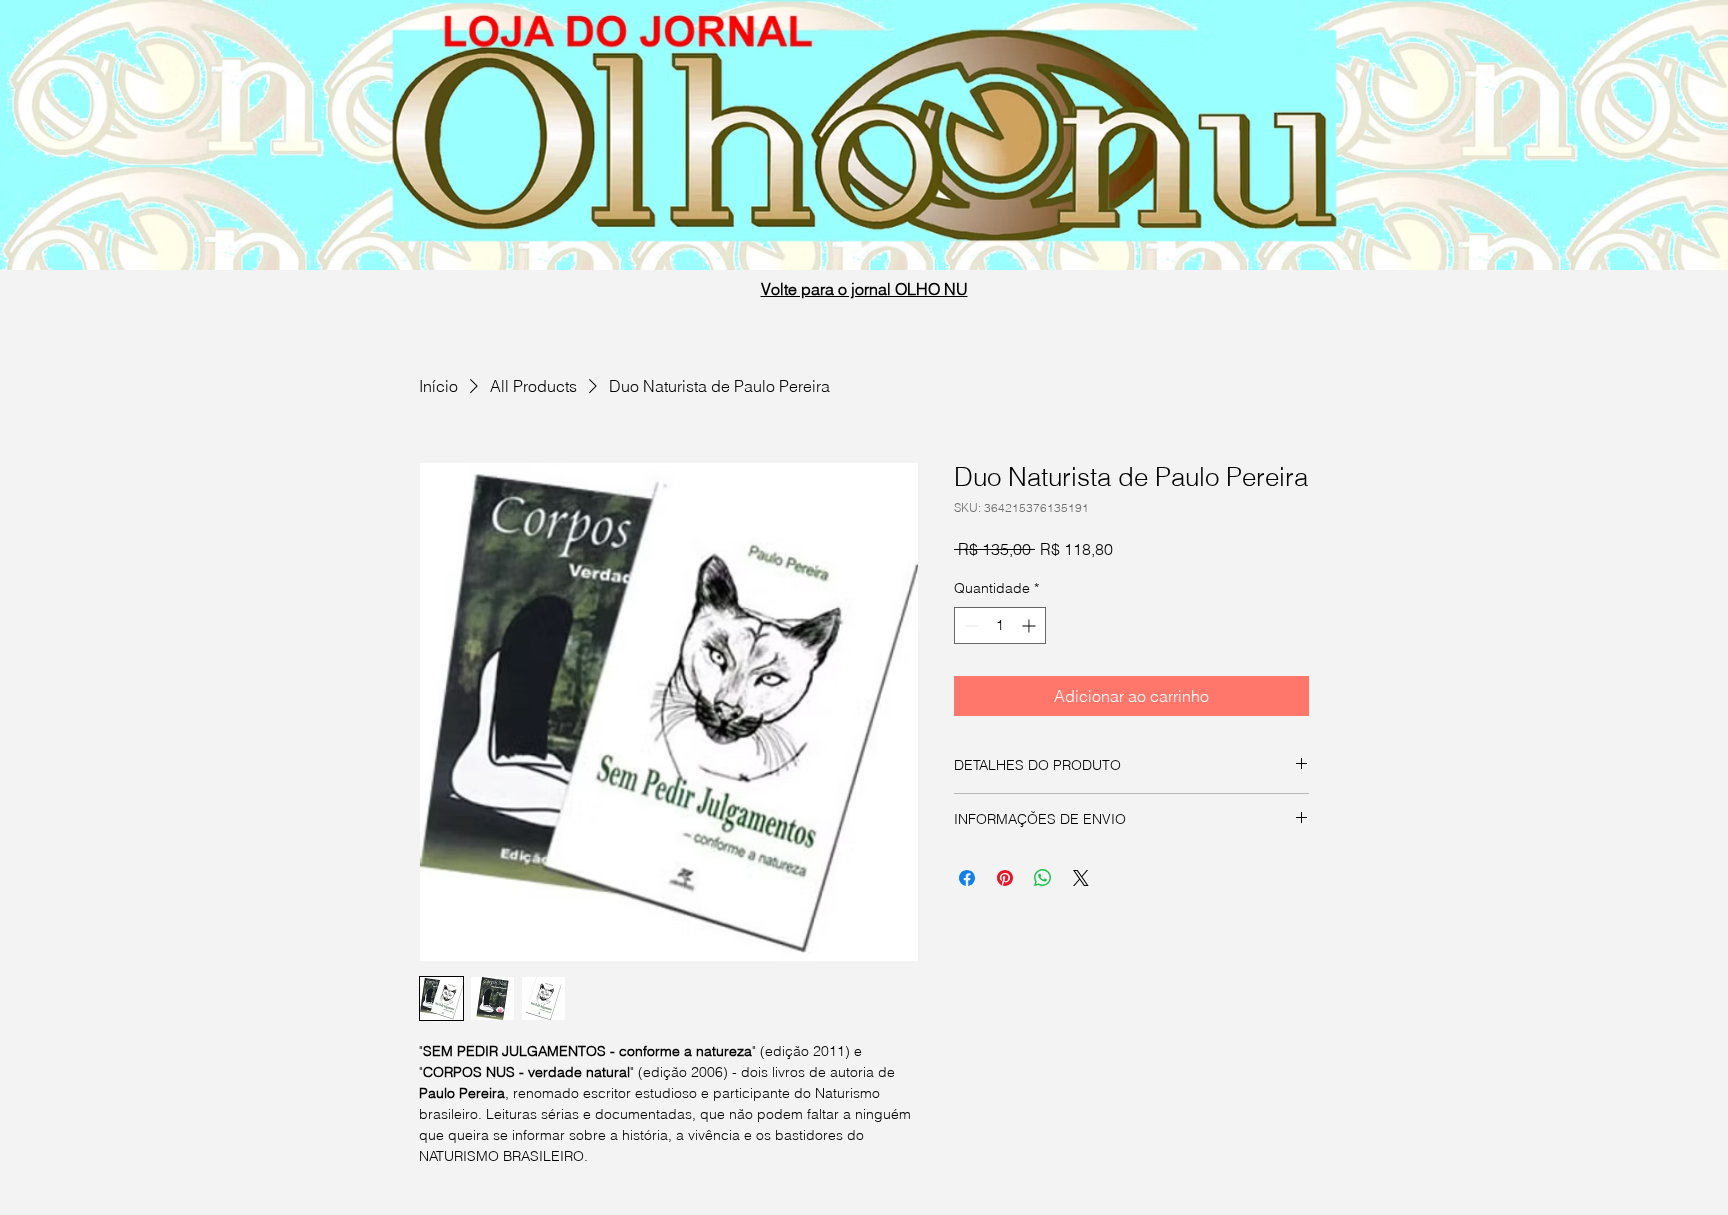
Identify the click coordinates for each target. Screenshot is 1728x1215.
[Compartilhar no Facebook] (967, 878)
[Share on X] (1081, 878)
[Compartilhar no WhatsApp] (1043, 878)
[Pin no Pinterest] (1005, 878)
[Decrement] (969, 625)
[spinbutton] (1000, 625)
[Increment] (1030, 625)
